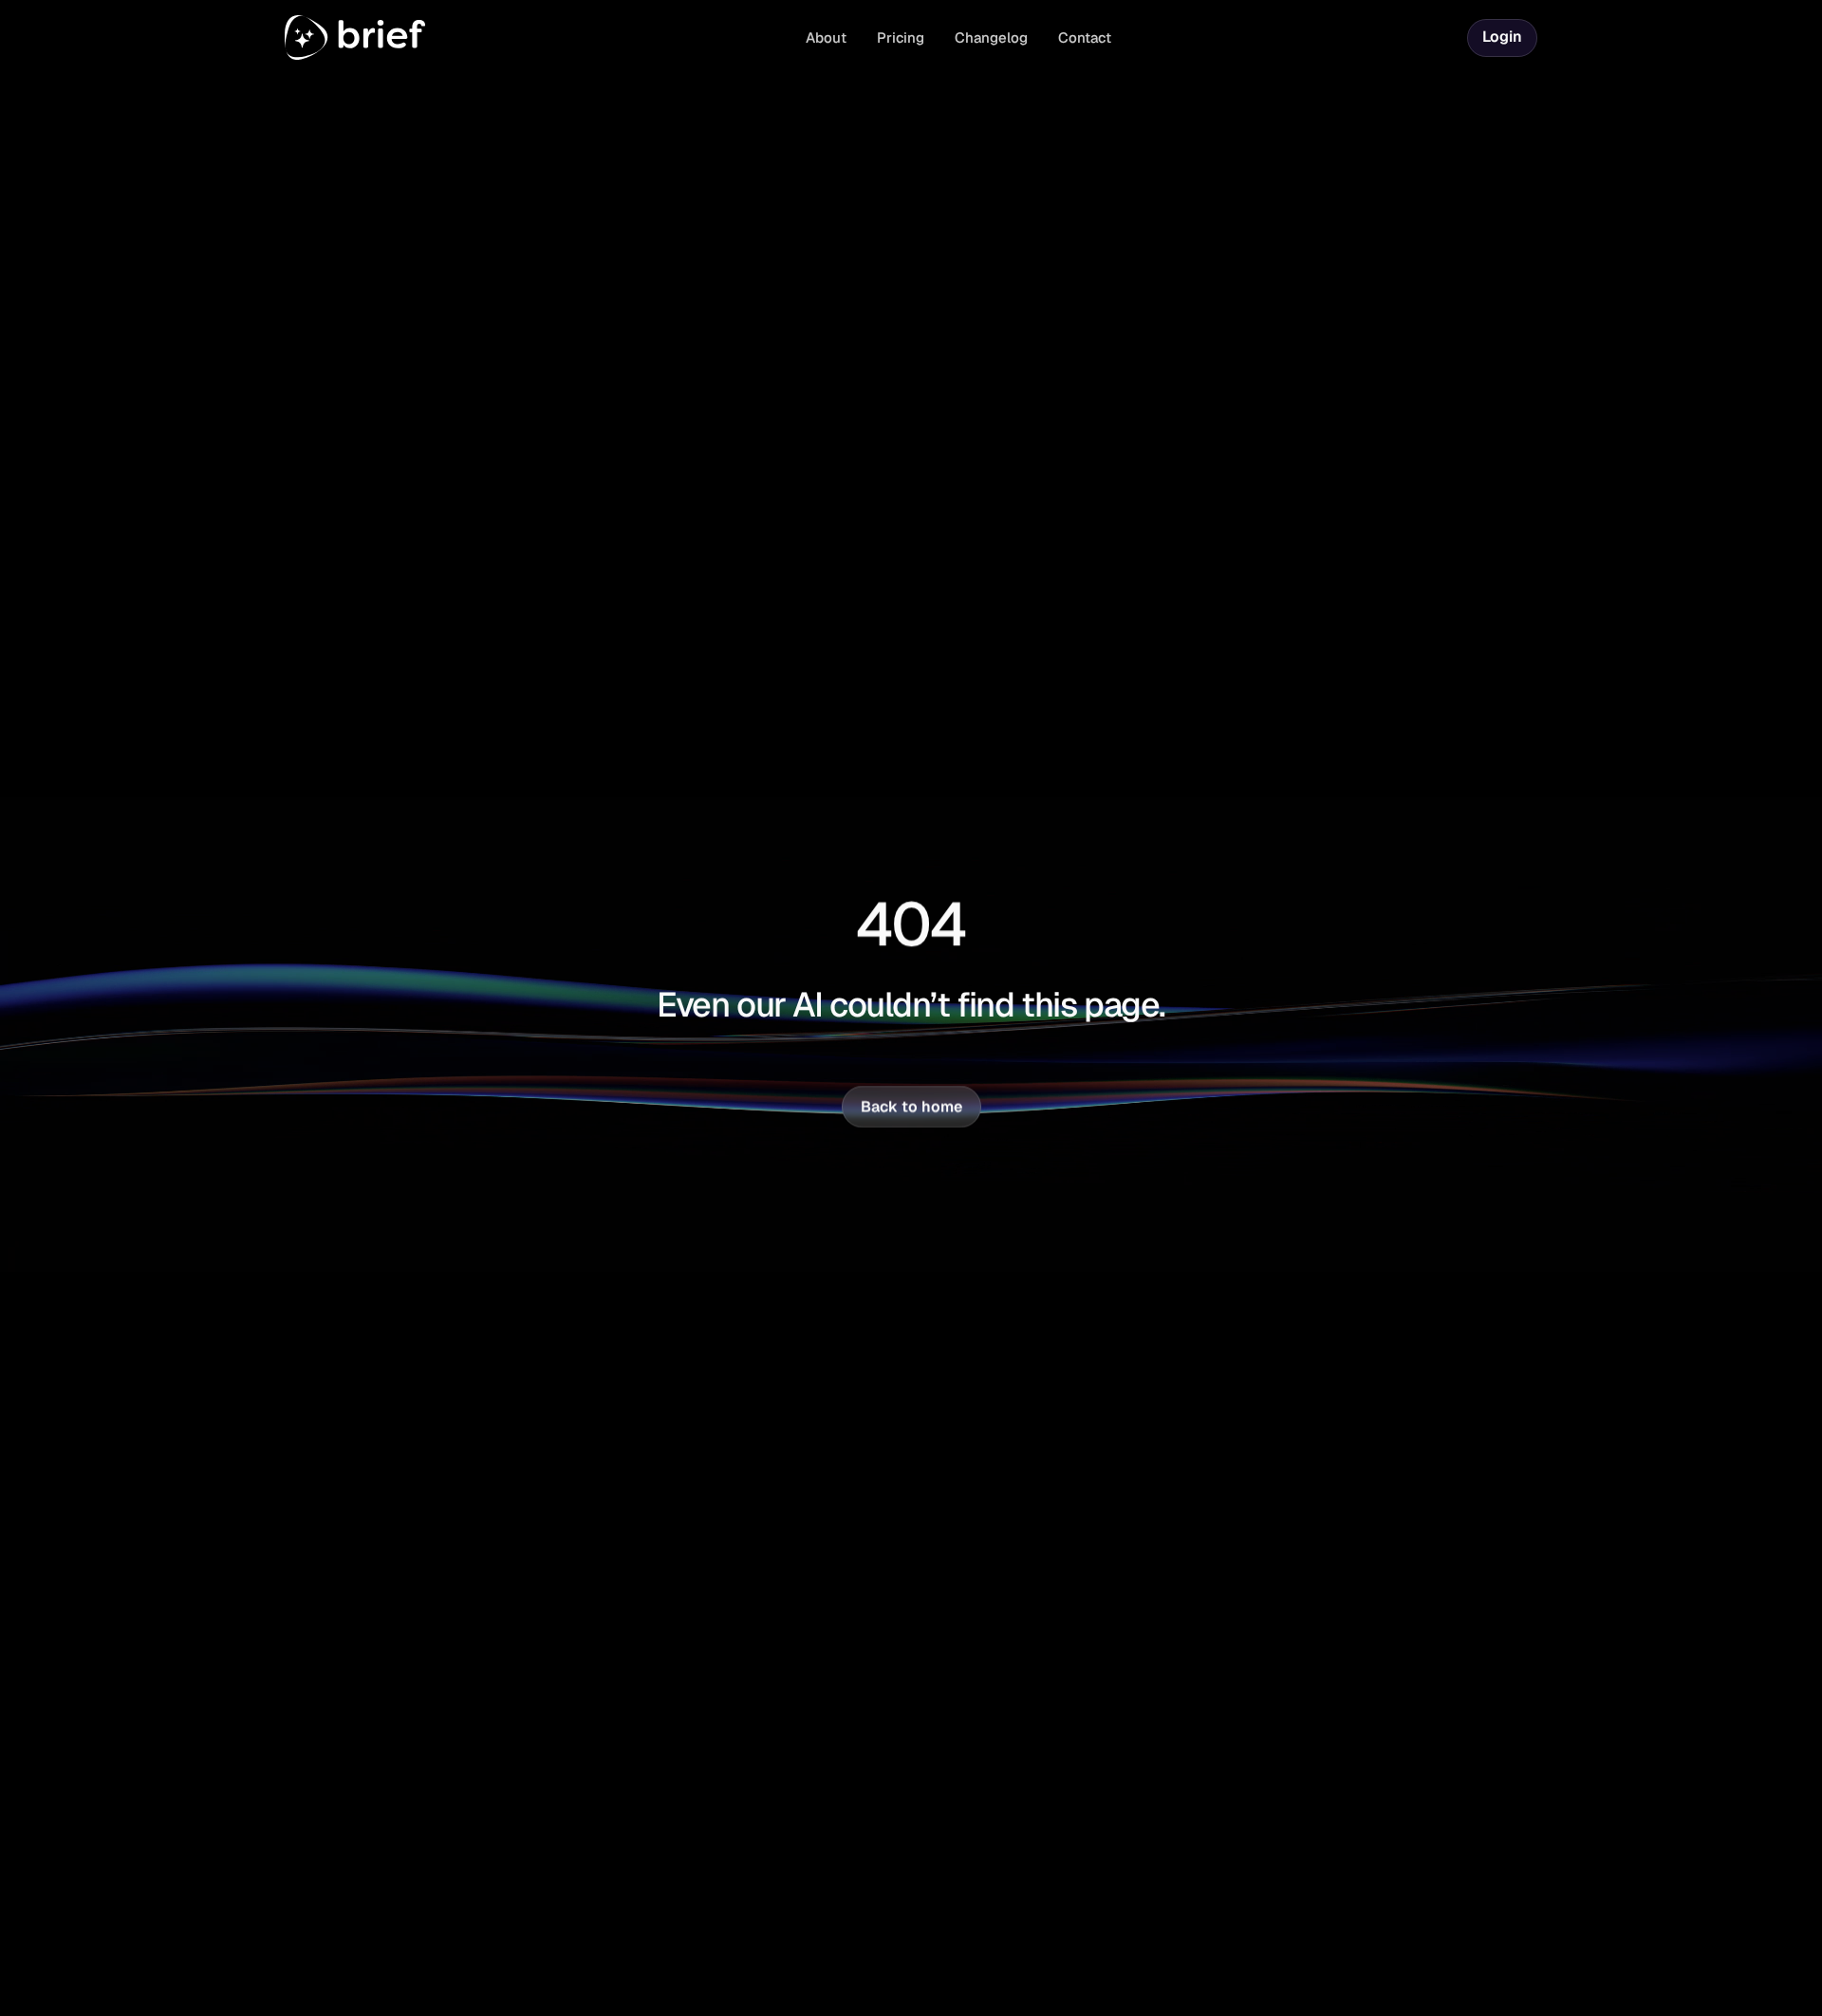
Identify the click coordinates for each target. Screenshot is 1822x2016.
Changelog (991, 37)
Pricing (901, 37)
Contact (1085, 37)
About (826, 37)
